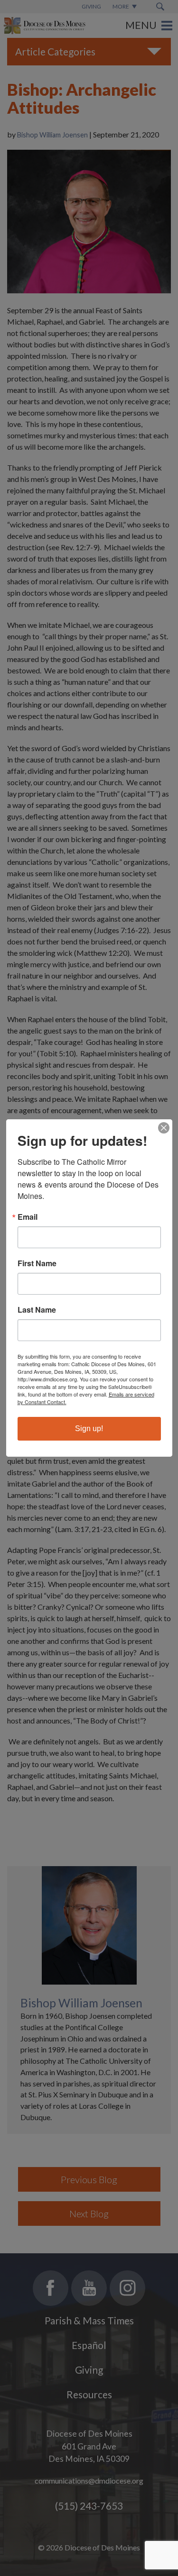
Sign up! (89, 1429)
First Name (37, 1263)
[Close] (164, 1128)
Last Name (37, 1310)
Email (28, 1217)
